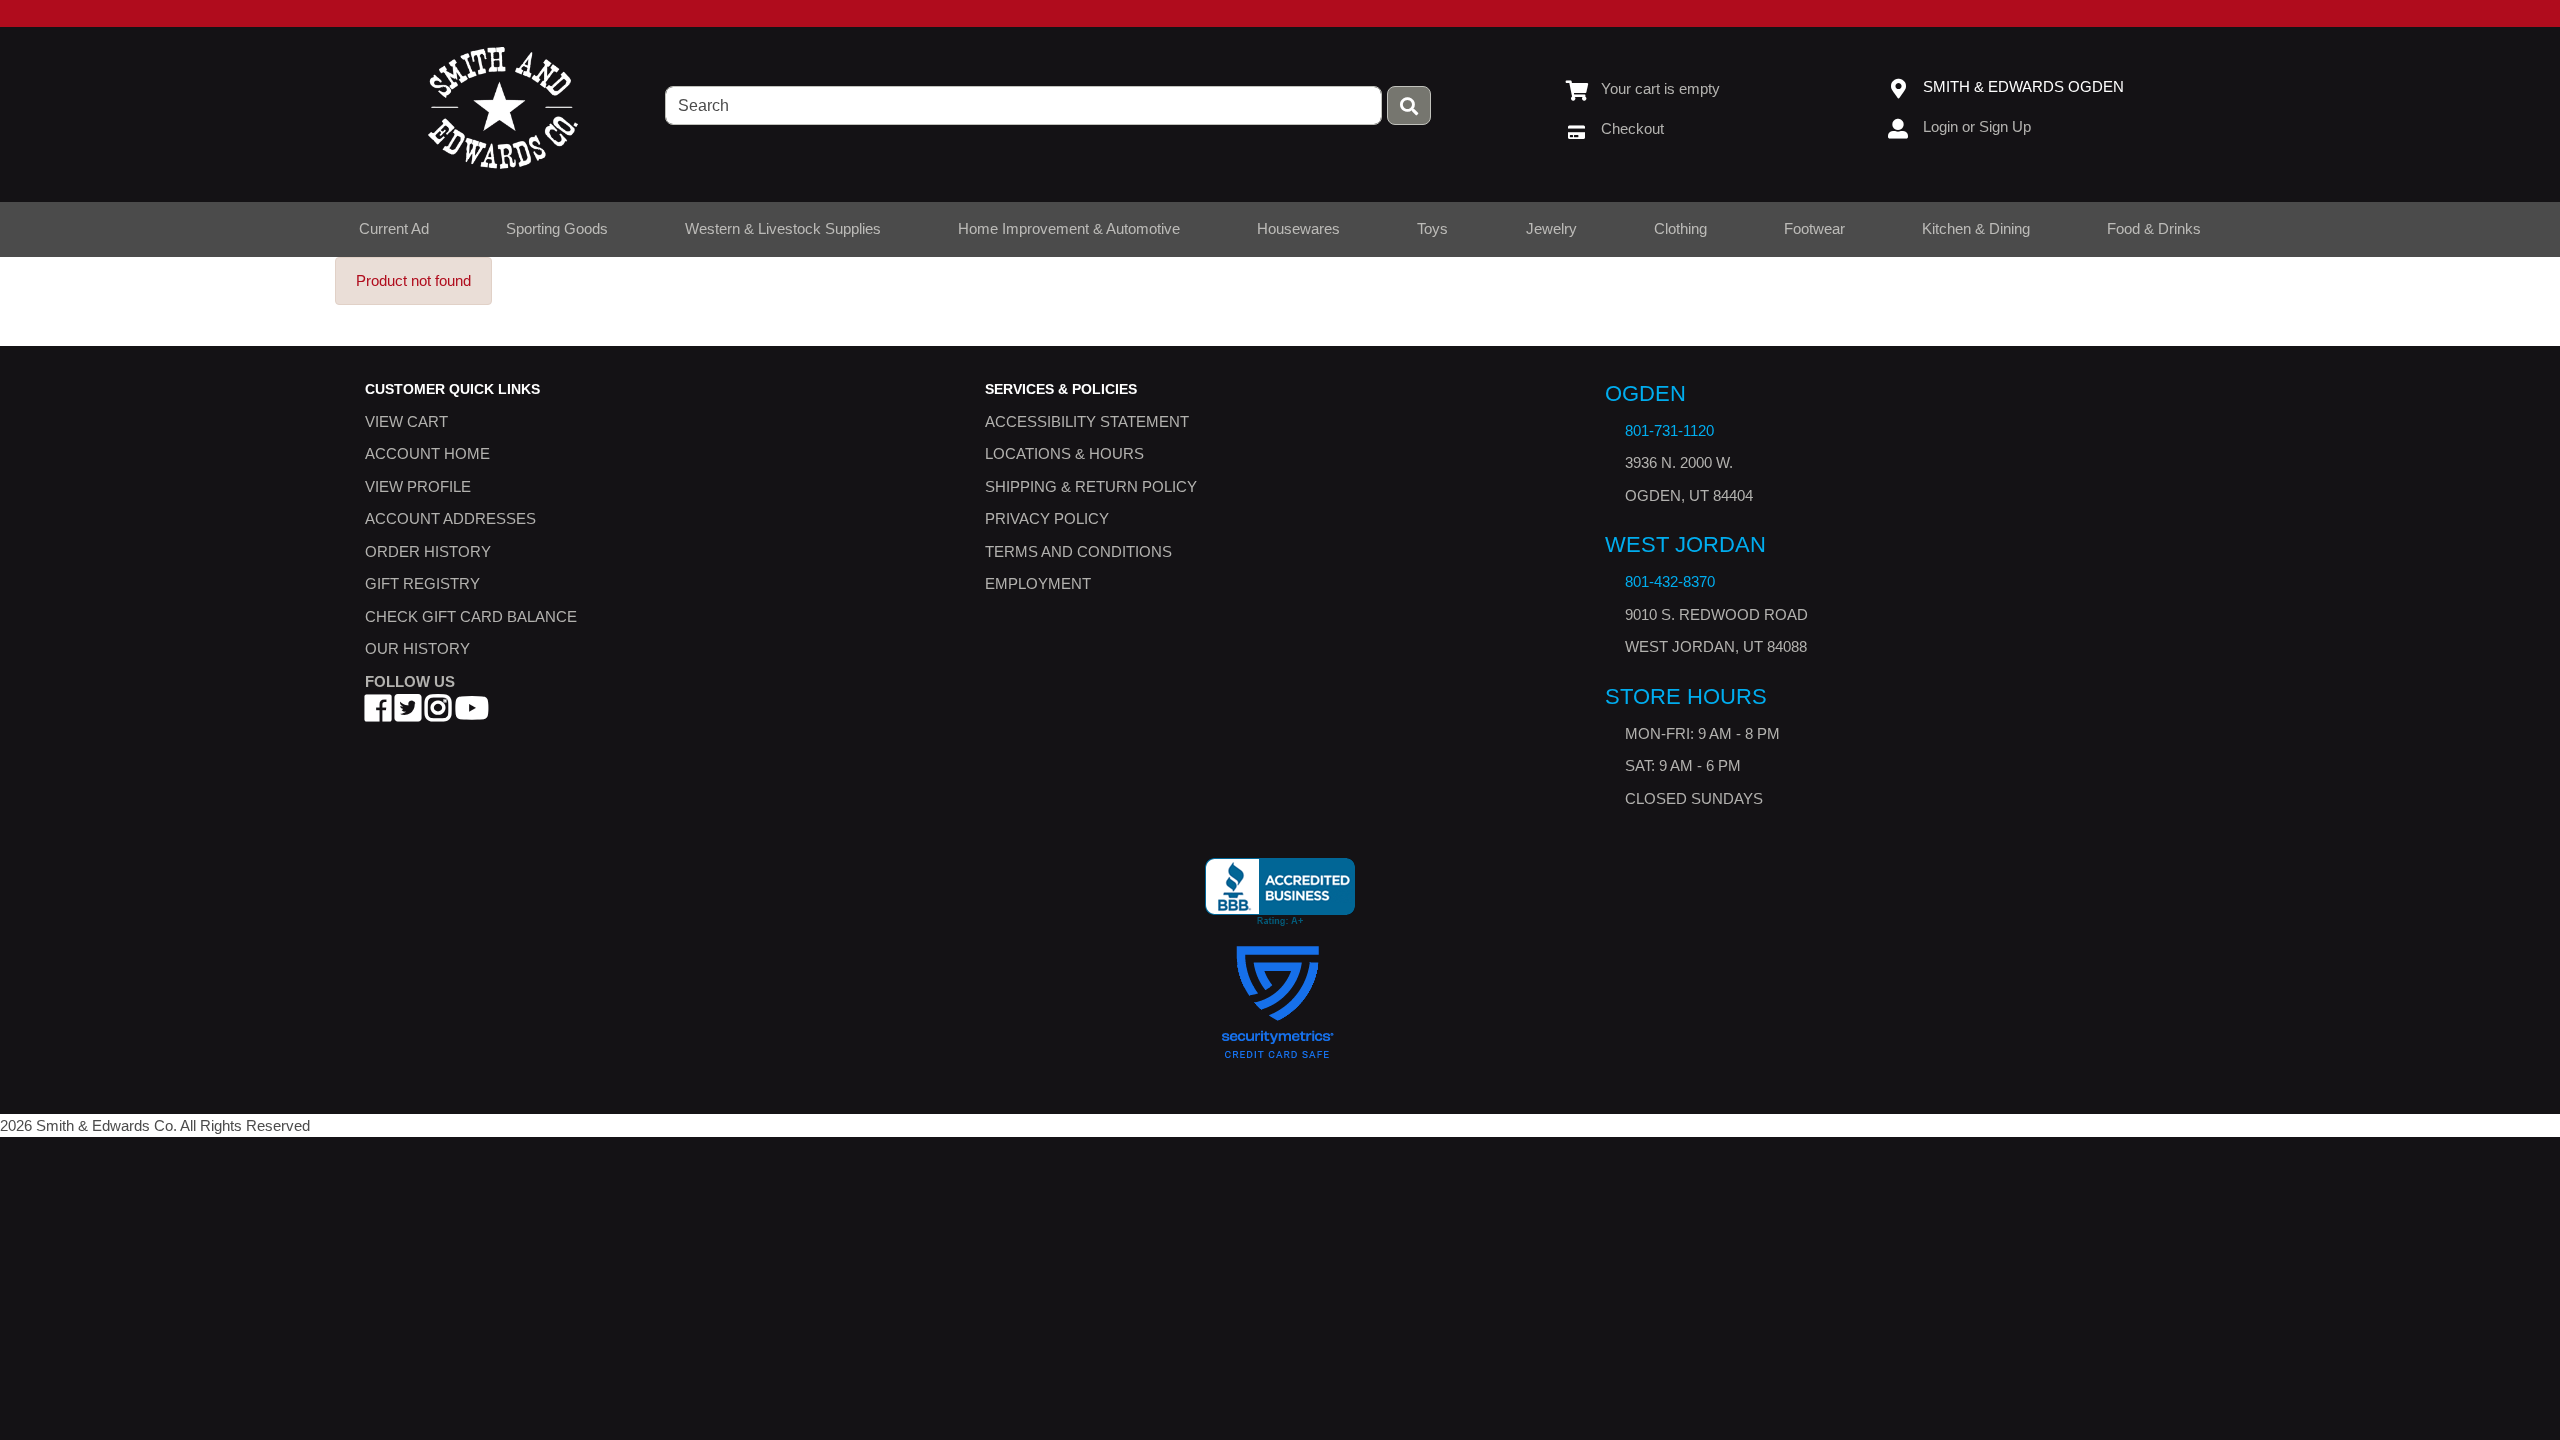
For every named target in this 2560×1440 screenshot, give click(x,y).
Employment (1038, 584)
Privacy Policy (1047, 519)
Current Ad (394, 228)
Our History (417, 649)
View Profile (418, 486)
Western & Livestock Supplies (783, 228)
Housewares (1298, 228)
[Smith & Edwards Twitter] (408, 714)
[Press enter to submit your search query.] (1409, 105)
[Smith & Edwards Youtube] (472, 714)
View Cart (406, 421)
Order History (428, 551)
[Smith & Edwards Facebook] (378, 714)
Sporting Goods (557, 228)
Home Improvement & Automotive (1069, 228)
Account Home (427, 454)
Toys (1432, 228)
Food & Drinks (2154, 228)
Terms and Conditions (1078, 551)
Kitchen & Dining (1976, 228)
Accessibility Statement (1087, 421)
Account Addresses (450, 519)
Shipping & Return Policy (1091, 486)
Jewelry (1551, 228)
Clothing (1680, 228)
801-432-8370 (1670, 582)
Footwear (1814, 228)
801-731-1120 (1669, 430)
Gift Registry (422, 584)
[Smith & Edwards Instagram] (438, 714)
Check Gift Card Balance (471, 616)
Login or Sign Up (1977, 126)
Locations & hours (1064, 454)
